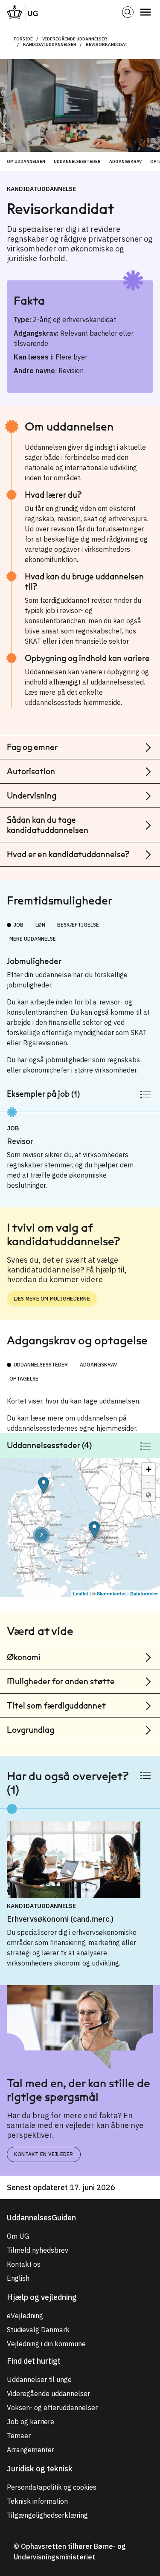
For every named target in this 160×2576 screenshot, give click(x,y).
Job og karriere (31, 2422)
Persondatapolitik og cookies (52, 2487)
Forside (23, 39)
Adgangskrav (125, 161)
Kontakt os (24, 2264)
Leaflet (81, 1593)
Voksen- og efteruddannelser (52, 2408)
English (18, 2278)
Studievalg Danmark (38, 2330)
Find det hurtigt (34, 2361)
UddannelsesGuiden (41, 2218)
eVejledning (25, 2316)
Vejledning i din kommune (46, 2344)
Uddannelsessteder (77, 161)
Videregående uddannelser (75, 39)
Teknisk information (37, 2501)
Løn (40, 925)
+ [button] (149, 1469)
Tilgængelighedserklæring (47, 2515)
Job (19, 925)
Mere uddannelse (33, 939)
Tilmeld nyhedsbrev (38, 2250)
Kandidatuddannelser (50, 44)
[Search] (128, 12)
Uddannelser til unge (39, 2379)
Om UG (18, 2236)
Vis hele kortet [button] (148, 1495)
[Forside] (23, 12)
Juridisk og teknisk (40, 2469)
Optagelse (24, 1379)
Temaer (19, 2436)
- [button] (149, 1482)
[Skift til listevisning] (145, 1094)
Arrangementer (31, 2450)
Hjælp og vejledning (42, 2297)
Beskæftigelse (78, 925)
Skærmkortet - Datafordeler (127, 1593)
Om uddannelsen (26, 161)
